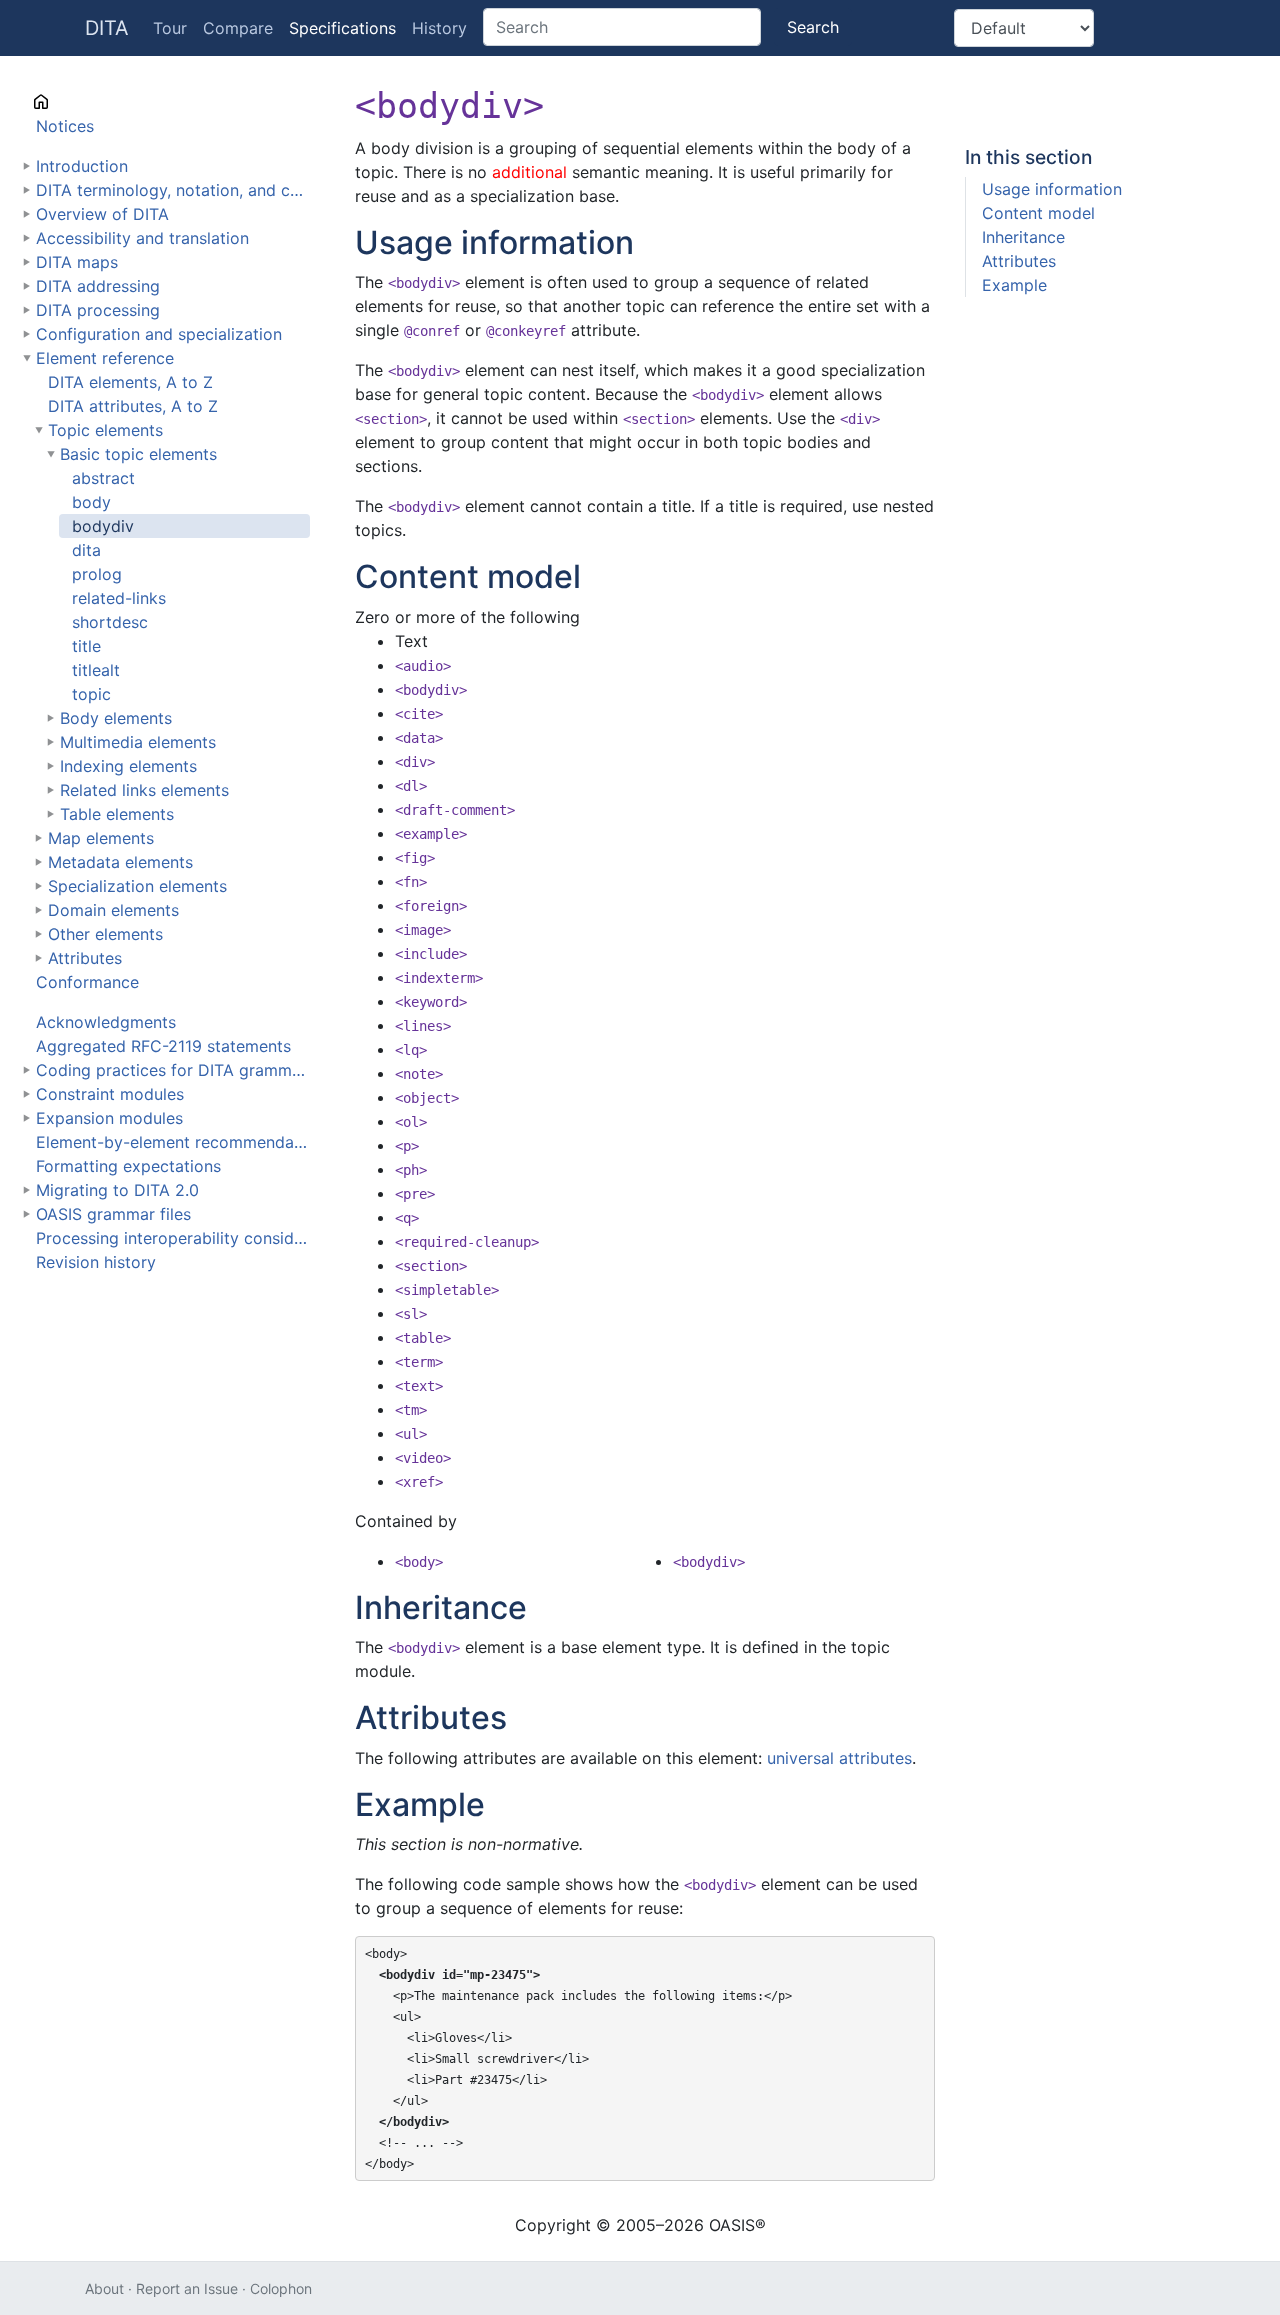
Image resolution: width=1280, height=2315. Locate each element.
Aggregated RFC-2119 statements (163, 1046)
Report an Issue (187, 2288)
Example (1014, 285)
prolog (97, 574)
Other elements (105, 934)
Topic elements (105, 430)
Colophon (281, 2288)
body (91, 502)
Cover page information (126, 102)
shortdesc (110, 622)
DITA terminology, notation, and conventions (173, 190)
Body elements (116, 718)
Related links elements (144, 790)
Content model (1038, 213)
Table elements (117, 814)
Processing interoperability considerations (173, 1238)
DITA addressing (98, 286)
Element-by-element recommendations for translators (173, 1142)
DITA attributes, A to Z (133, 406)
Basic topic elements (138, 454)
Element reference (105, 358)
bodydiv (103, 526)
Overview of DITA (102, 214)
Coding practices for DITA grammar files (173, 1070)
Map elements (101, 838)
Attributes (85, 958)
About (104, 2288)
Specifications (342, 28)
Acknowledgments (106, 1022)
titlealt (96, 670)
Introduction (82, 166)
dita (86, 550)
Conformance (87, 982)
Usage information (1052, 189)
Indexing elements (128, 766)
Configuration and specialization (159, 334)
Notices (65, 126)
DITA (107, 28)
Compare (238, 28)
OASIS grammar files (113, 1214)
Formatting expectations (128, 1166)
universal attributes (839, 1758)
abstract (103, 478)
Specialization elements (137, 886)
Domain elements (113, 910)
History (439, 28)
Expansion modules (109, 1118)
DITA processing (98, 310)
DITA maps (77, 262)
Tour (170, 28)
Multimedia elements (138, 742)
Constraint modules (110, 1094)
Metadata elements (120, 862)
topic (91, 694)
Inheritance (1023, 237)
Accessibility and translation (142, 238)
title (86, 646)
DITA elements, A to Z (130, 382)
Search (813, 27)
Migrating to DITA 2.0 (117, 1190)
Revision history (96, 1262)
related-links (119, 598)
